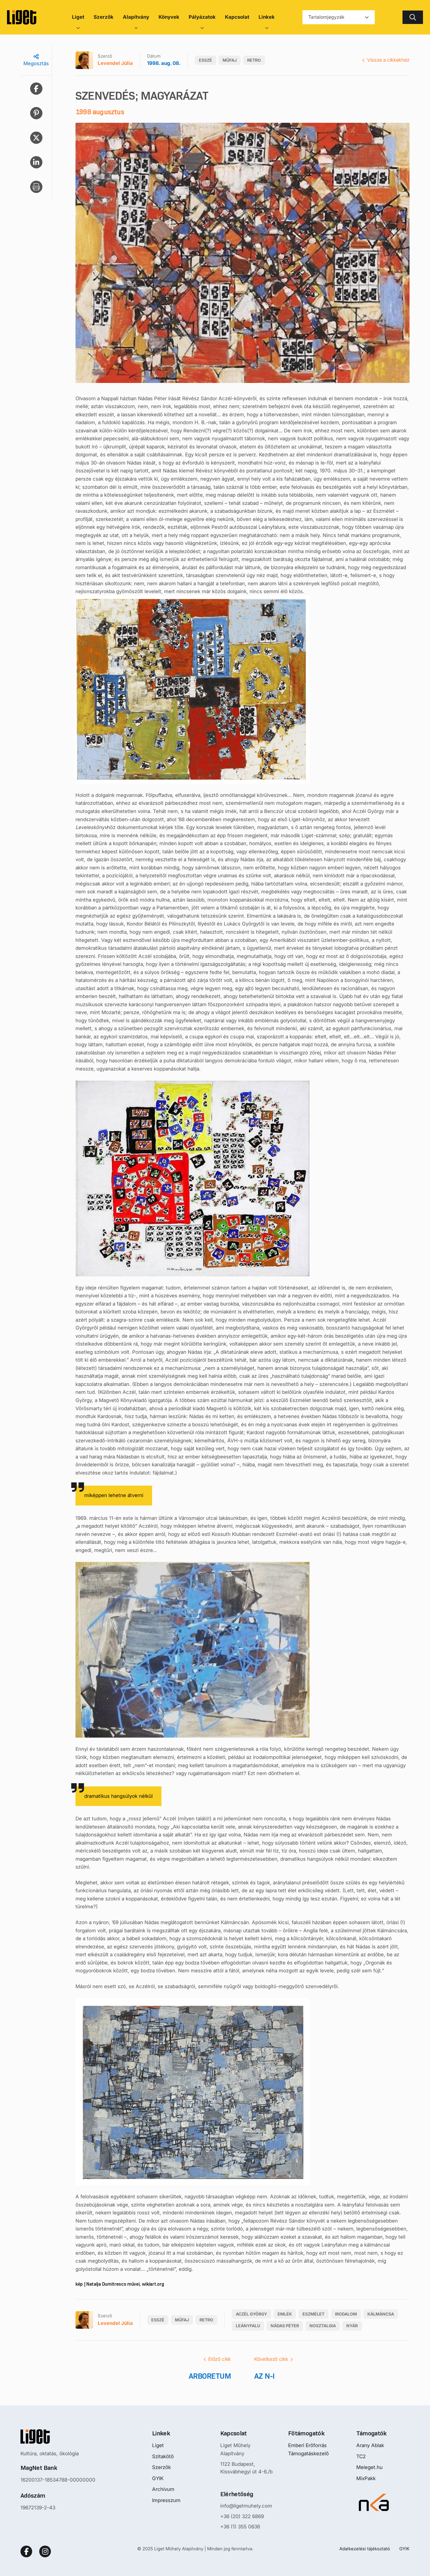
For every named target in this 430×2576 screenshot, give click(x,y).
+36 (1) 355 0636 (240, 2527)
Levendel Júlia (115, 63)
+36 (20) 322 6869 (242, 2516)
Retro (254, 60)
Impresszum (166, 2500)
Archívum (163, 2489)
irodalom (346, 2314)
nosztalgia (323, 2326)
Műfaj (230, 60)
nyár (352, 2326)
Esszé (205, 60)
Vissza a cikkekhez (388, 60)
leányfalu (248, 2326)
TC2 (361, 2456)
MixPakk (366, 2478)
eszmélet (313, 2314)
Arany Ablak (370, 2445)
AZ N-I (264, 2376)
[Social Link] (26, 2551)
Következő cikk (271, 2359)
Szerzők (161, 2467)
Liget (158, 2445)
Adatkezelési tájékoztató (365, 2549)
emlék (285, 2314)
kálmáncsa (381, 2314)
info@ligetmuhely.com (246, 2506)
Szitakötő (163, 2456)
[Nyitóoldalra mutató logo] (58, 2437)
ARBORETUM (210, 2376)
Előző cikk (220, 2359)
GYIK (158, 2478)
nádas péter (285, 2326)
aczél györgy (251, 2314)
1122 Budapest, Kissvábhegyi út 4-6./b (246, 2468)
